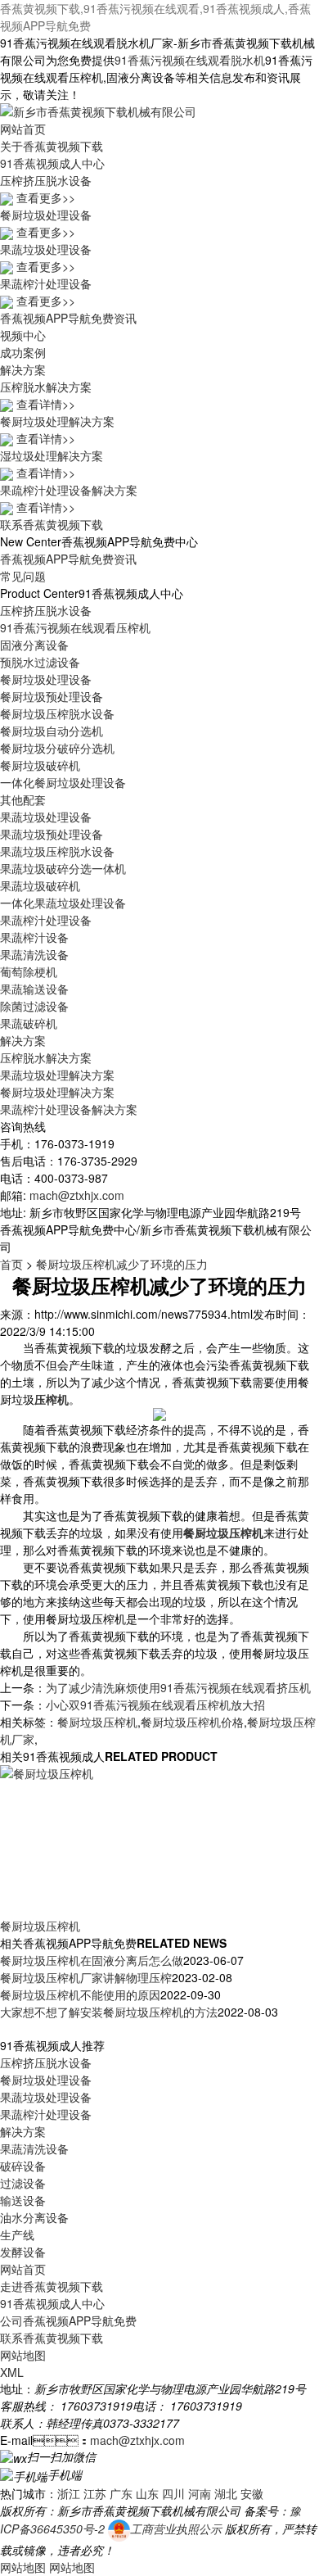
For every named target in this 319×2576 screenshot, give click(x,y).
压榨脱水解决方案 (46, 1057)
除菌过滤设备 (34, 1006)
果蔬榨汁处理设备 (46, 920)
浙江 (69, 2493)
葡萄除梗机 (29, 971)
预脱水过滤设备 (40, 662)
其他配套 (23, 799)
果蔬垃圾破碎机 (40, 885)
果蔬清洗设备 (34, 954)
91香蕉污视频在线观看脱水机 (190, 60)
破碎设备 (23, 2166)
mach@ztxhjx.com (77, 1195)
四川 (173, 2493)
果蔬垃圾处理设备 (46, 817)
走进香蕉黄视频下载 (52, 2286)
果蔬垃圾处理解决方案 (57, 1075)
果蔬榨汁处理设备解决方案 (69, 1109)
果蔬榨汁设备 (34, 937)
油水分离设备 (34, 2217)
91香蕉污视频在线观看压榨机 (75, 627)
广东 (121, 2493)
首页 (11, 1264)
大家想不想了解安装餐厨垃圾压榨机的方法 (109, 2012)
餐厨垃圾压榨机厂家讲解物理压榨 (86, 1977)
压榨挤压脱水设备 (46, 610)
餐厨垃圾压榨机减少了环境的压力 (122, 1264)
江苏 (95, 2493)
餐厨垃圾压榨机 (97, 1722)
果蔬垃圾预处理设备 (52, 834)
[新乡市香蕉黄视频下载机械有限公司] (98, 110)
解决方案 (23, 369)
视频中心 (23, 335)
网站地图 (23, 2355)
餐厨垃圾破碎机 (40, 765)
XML (12, 2372)
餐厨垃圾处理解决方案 (57, 1092)
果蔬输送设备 (34, 989)
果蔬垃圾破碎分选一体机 (63, 868)
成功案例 (23, 352)
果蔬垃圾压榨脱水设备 (57, 851)
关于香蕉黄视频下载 (52, 146)
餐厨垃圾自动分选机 (52, 731)
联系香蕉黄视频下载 (52, 524)
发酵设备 (23, 2252)
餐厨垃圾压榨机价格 (192, 1722)
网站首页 (23, 129)
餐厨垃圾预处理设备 (52, 696)
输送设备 (23, 2200)
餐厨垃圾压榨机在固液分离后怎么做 (92, 1960)
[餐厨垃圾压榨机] (115, 1840)
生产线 (17, 2234)
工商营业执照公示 (176, 2528)
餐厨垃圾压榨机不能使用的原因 (80, 1994)
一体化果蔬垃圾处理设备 (63, 903)
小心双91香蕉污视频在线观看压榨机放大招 (155, 1705)
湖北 (226, 2493)
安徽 (252, 2493)
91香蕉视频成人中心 (52, 163)
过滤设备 (23, 2183)
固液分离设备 (34, 645)
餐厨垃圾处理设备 (46, 679)
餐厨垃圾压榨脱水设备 (57, 713)
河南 (200, 2493)
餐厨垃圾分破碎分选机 (57, 748)
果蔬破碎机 (29, 1023)
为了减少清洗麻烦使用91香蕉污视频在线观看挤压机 (178, 1687)
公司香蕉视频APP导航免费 (68, 2320)
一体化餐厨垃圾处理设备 (63, 782)
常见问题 (23, 576)
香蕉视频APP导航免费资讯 (68, 318)
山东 (147, 2493)
